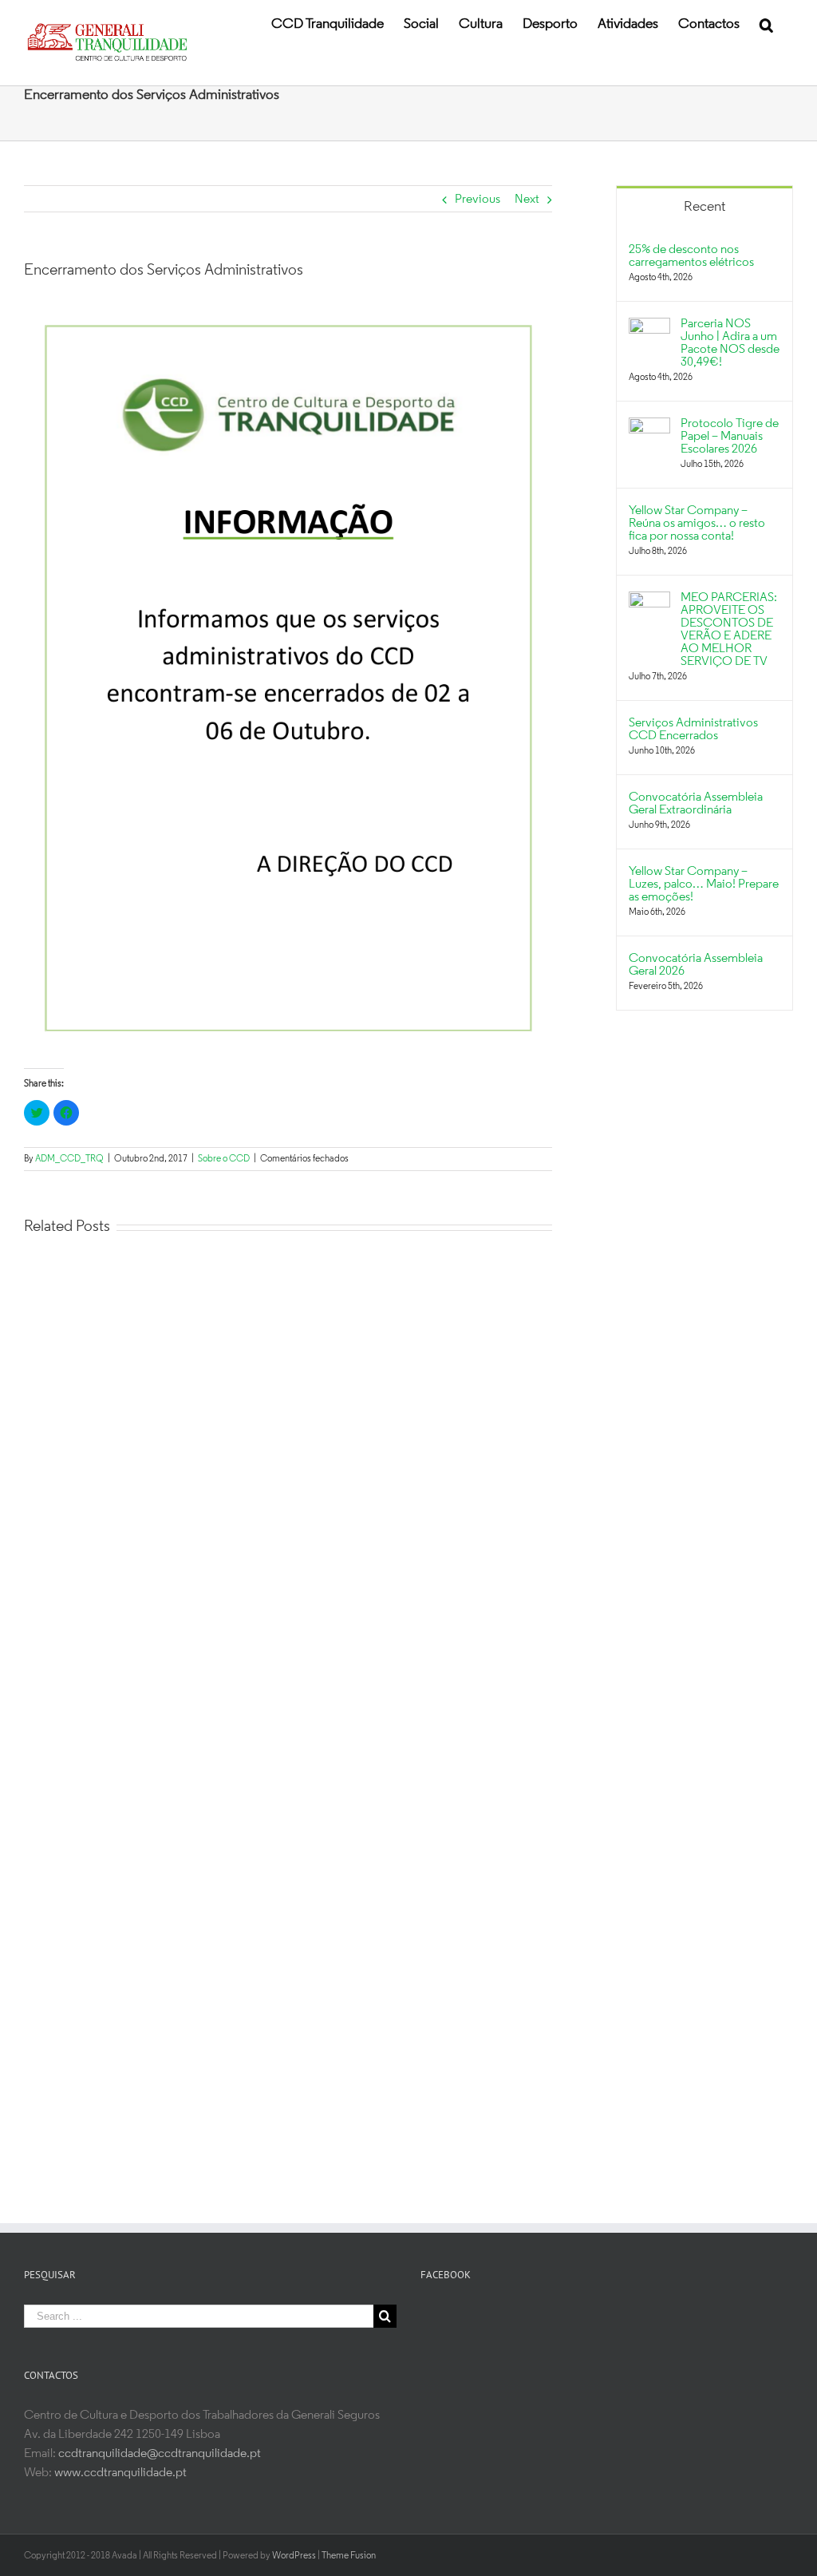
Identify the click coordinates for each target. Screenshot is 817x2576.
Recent (705, 208)
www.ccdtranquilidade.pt (120, 2473)
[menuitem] (328, 24)
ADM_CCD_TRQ (69, 1159)
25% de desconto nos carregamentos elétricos (691, 256)
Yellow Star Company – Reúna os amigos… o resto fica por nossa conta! (697, 524)
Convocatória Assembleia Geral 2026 (696, 965)
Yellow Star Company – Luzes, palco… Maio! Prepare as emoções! (704, 884)
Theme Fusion (349, 2556)
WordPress (294, 2556)
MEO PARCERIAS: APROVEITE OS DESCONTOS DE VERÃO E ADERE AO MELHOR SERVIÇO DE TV (729, 630)
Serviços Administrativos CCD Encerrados (693, 730)
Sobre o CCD (224, 1159)
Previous (478, 200)
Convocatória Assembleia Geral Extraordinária (696, 804)
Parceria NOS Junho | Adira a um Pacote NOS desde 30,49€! (730, 343)
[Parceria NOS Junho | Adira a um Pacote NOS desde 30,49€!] (649, 327)
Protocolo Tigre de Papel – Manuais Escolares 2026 (730, 437)
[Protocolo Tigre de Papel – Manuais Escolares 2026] (649, 427)
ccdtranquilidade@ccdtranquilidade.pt (160, 2454)
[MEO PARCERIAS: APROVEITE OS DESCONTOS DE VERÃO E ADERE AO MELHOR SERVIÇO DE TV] (649, 601)
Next (527, 200)
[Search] (766, 24)
